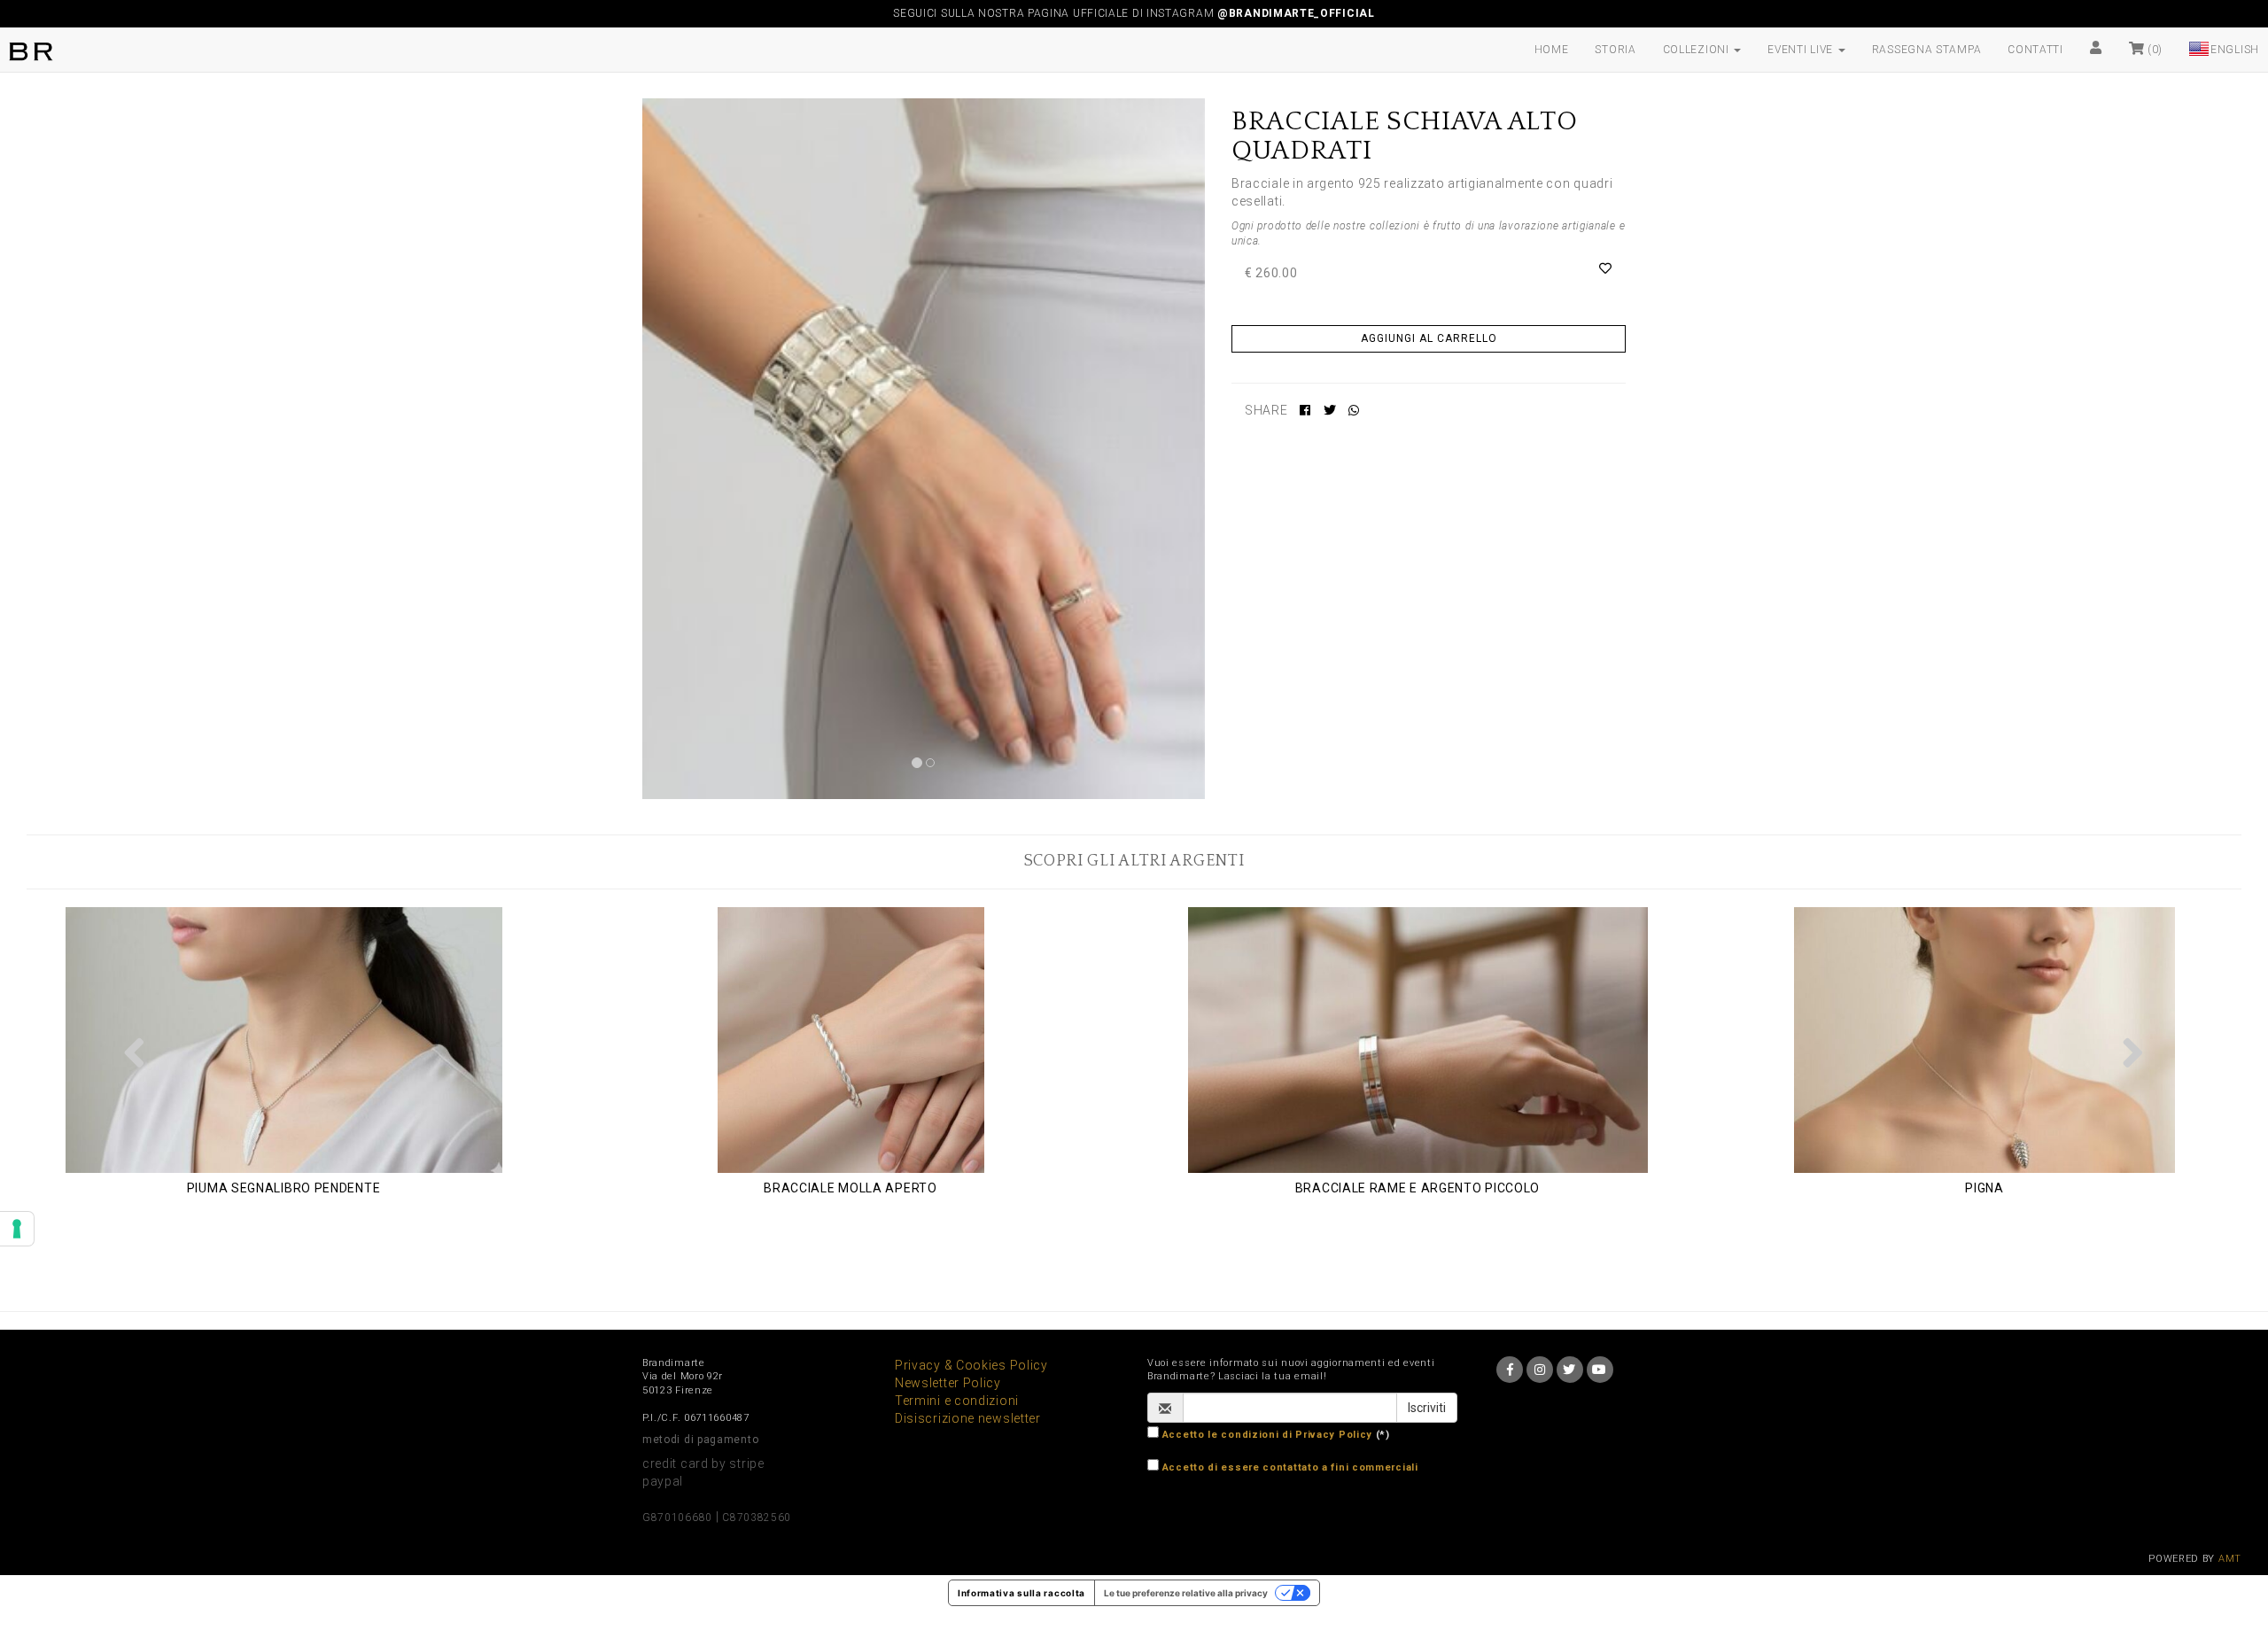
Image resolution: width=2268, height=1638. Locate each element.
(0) (2153, 50)
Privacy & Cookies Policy (971, 1365)
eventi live (1802, 50)
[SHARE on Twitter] (1330, 410)
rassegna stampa (1927, 50)
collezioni (1698, 50)
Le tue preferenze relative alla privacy (1186, 1593)
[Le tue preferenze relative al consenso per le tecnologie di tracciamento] (17, 1229)
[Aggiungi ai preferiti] (1606, 268)
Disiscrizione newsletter (968, 1418)
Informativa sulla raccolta (1021, 1593)
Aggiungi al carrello (1429, 338)
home (1552, 50)
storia (1615, 50)
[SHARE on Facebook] (1305, 410)
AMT (2230, 1559)
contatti (2035, 50)
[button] (135, 1052)
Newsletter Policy (948, 1383)
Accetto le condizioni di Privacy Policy (1267, 1435)
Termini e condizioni (957, 1401)
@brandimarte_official (1296, 13)
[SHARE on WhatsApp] (1354, 410)
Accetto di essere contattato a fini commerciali (1290, 1467)
